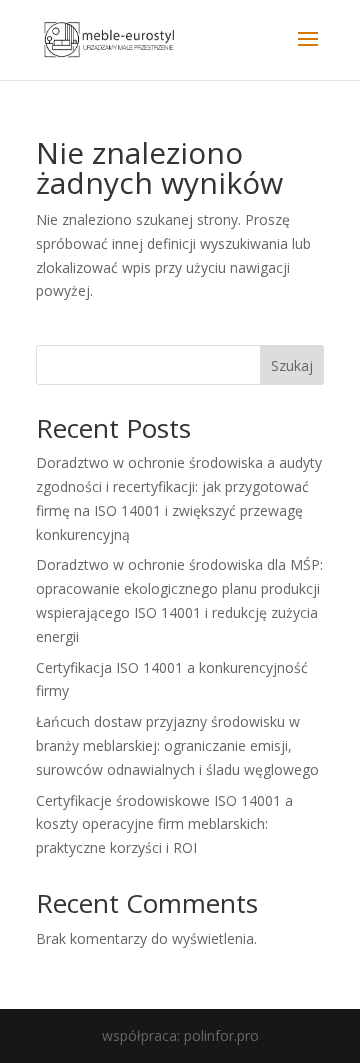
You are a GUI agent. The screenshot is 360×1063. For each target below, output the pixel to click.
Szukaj (292, 365)
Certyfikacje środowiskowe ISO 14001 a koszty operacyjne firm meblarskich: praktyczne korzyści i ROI (164, 824)
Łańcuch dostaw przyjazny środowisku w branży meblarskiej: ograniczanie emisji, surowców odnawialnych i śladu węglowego (177, 745)
